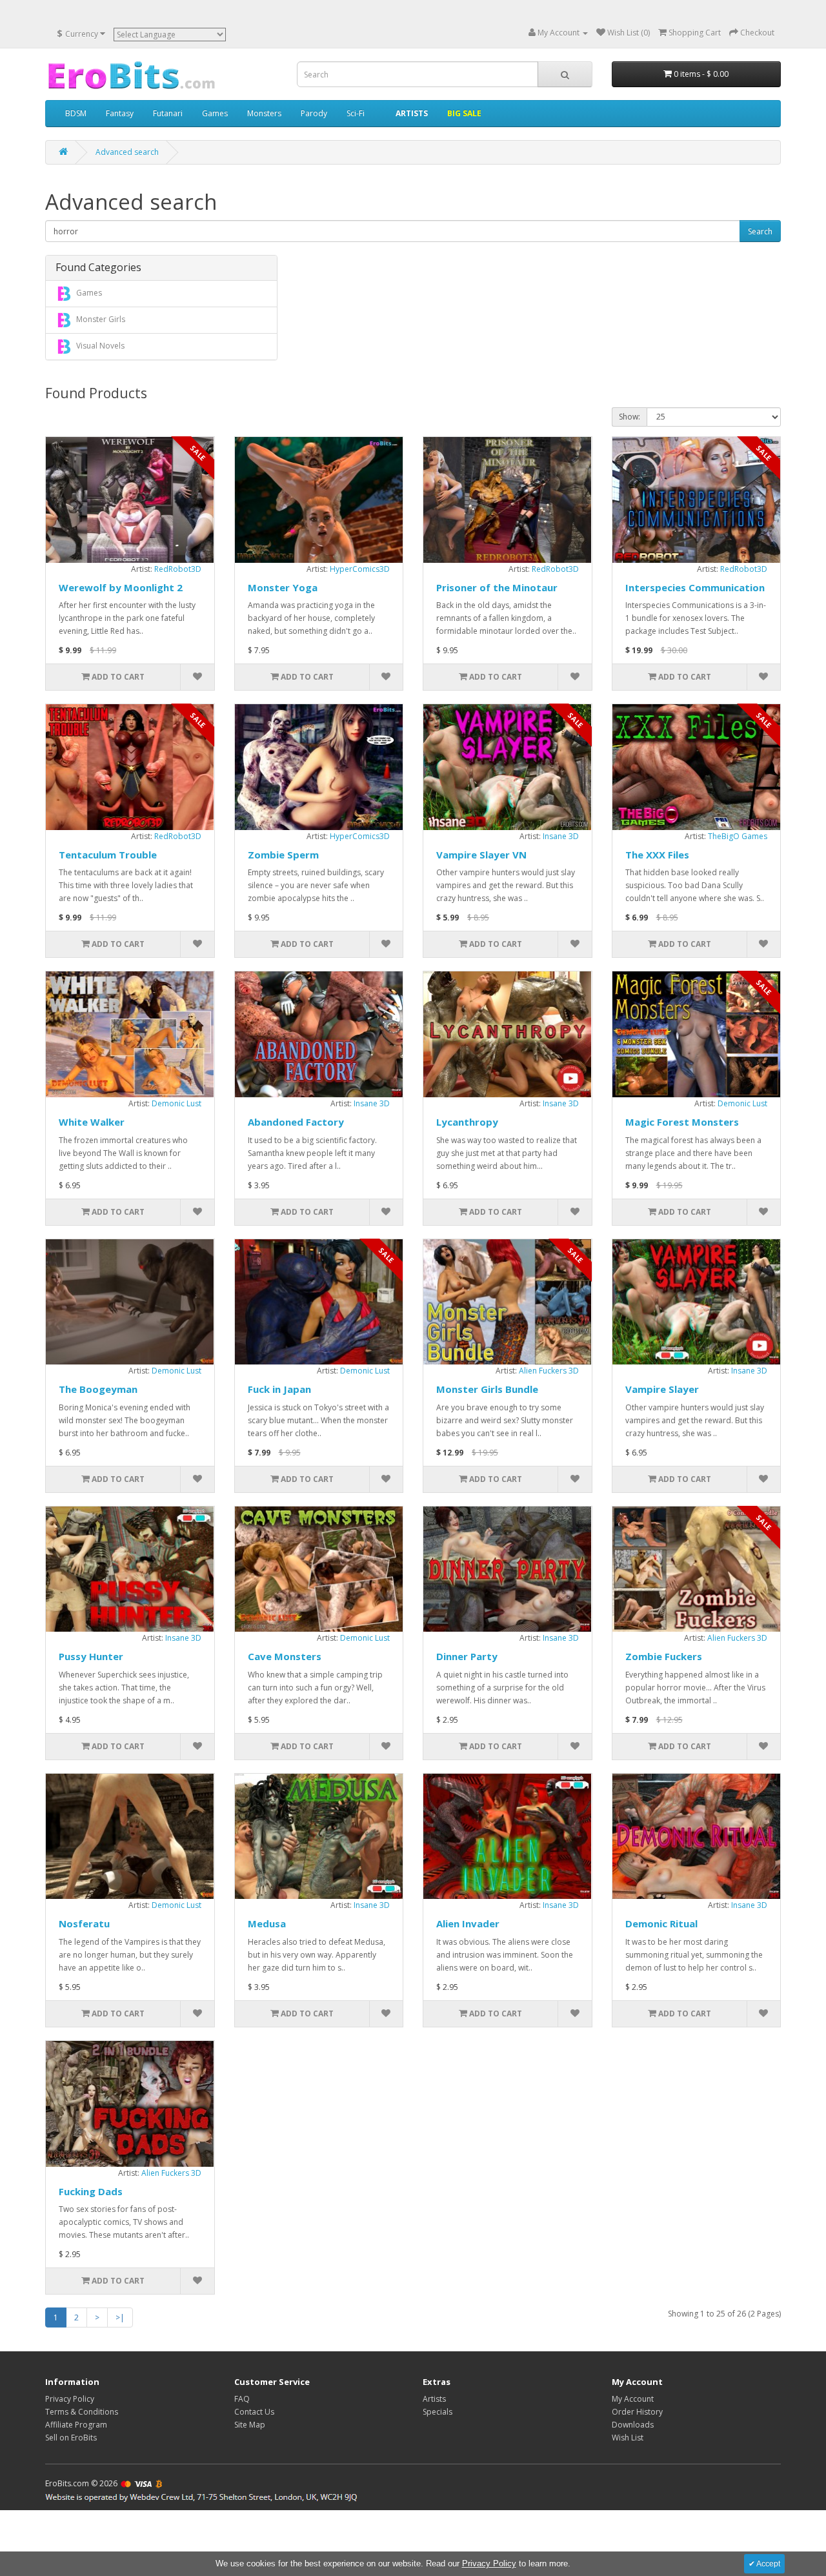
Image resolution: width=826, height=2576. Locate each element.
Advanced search (127, 152)
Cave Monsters (285, 1656)
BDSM (76, 113)
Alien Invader (468, 1923)
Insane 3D (561, 836)
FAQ (242, 2399)
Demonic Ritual (661, 1923)
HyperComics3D (360, 569)
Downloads (633, 2425)
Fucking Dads (91, 2191)
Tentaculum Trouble (108, 855)
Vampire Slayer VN (481, 855)
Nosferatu (84, 1923)
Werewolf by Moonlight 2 (121, 587)
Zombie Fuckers (664, 1656)
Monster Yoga (283, 587)
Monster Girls (100, 319)
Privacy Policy (70, 2399)
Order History (637, 2412)
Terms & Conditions (82, 2412)
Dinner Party (467, 1656)
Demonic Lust (176, 1103)
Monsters (264, 113)
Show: (630, 417)
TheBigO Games (738, 836)
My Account (633, 2399)
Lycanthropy (467, 1122)
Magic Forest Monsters (682, 1122)
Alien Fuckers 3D (549, 1371)
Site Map (250, 2425)
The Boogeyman (98, 1389)
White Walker (92, 1122)
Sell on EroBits (71, 2438)
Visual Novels (99, 346)
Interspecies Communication (695, 587)
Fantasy (120, 113)
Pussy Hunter (91, 1656)
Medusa (267, 1923)
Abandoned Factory (296, 1122)
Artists (434, 2399)
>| (120, 2317)
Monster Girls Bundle (487, 1389)
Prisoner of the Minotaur (497, 587)
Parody (314, 113)
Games (215, 113)
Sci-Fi (356, 113)
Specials (438, 2412)
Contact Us (254, 2412)
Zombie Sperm (283, 855)
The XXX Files (657, 855)
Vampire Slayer (662, 1389)
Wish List (628, 2438)
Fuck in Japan (279, 1389)
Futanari (168, 113)
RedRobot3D (178, 569)
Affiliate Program (76, 2425)
